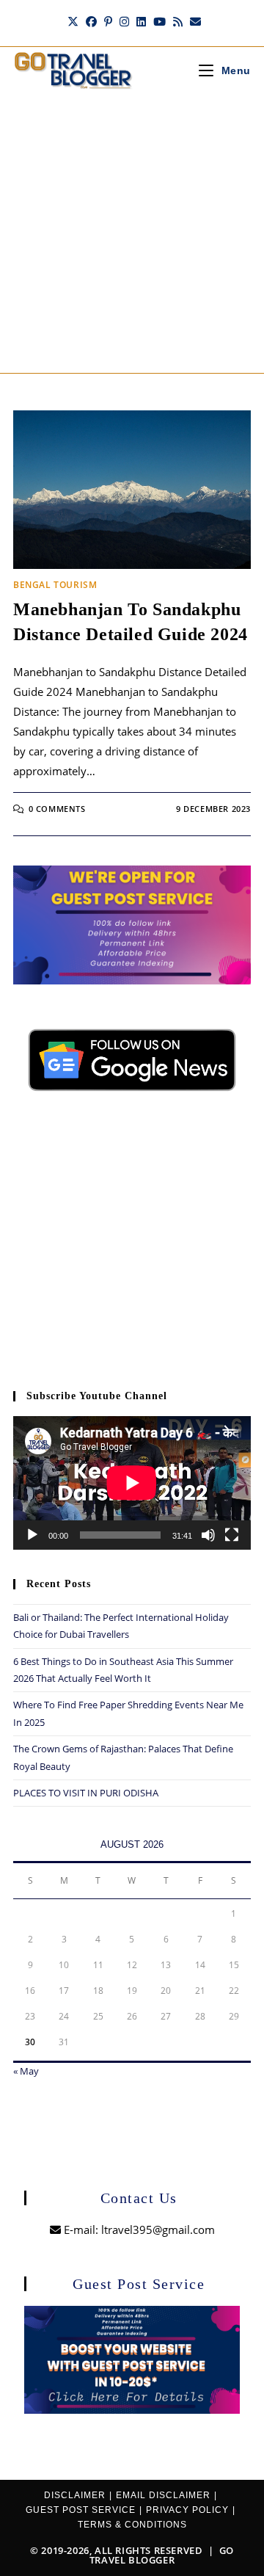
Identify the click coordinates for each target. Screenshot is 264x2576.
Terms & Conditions (132, 2525)
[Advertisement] (132, 233)
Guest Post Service (81, 2510)
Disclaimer (75, 2495)
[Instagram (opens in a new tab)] (124, 21)
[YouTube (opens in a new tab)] (159, 21)
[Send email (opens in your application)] (194, 21)
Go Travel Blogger (162, 2555)
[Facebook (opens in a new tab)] (91, 21)
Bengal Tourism (55, 585)
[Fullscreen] (232, 1535)
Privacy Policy (187, 2510)
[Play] (32, 1535)
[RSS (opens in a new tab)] (178, 21)
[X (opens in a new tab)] (73, 21)
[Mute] (208, 1535)
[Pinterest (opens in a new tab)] (108, 21)
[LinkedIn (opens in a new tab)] (141, 21)
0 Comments (57, 809)
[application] (132, 1483)
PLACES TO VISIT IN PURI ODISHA (86, 1793)
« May (26, 2071)
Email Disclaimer (163, 2495)
